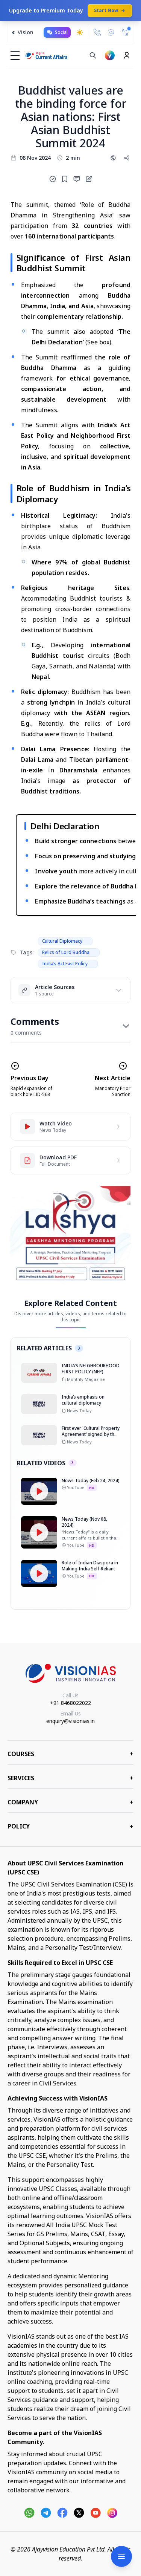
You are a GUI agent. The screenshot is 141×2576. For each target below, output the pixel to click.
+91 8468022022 (70, 1703)
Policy (70, 1826)
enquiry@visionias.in (70, 1721)
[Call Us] (97, 32)
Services (70, 1778)
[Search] (93, 55)
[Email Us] (111, 33)
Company (70, 1802)
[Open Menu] (121, 2556)
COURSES (70, 1754)
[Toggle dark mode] (80, 32)
